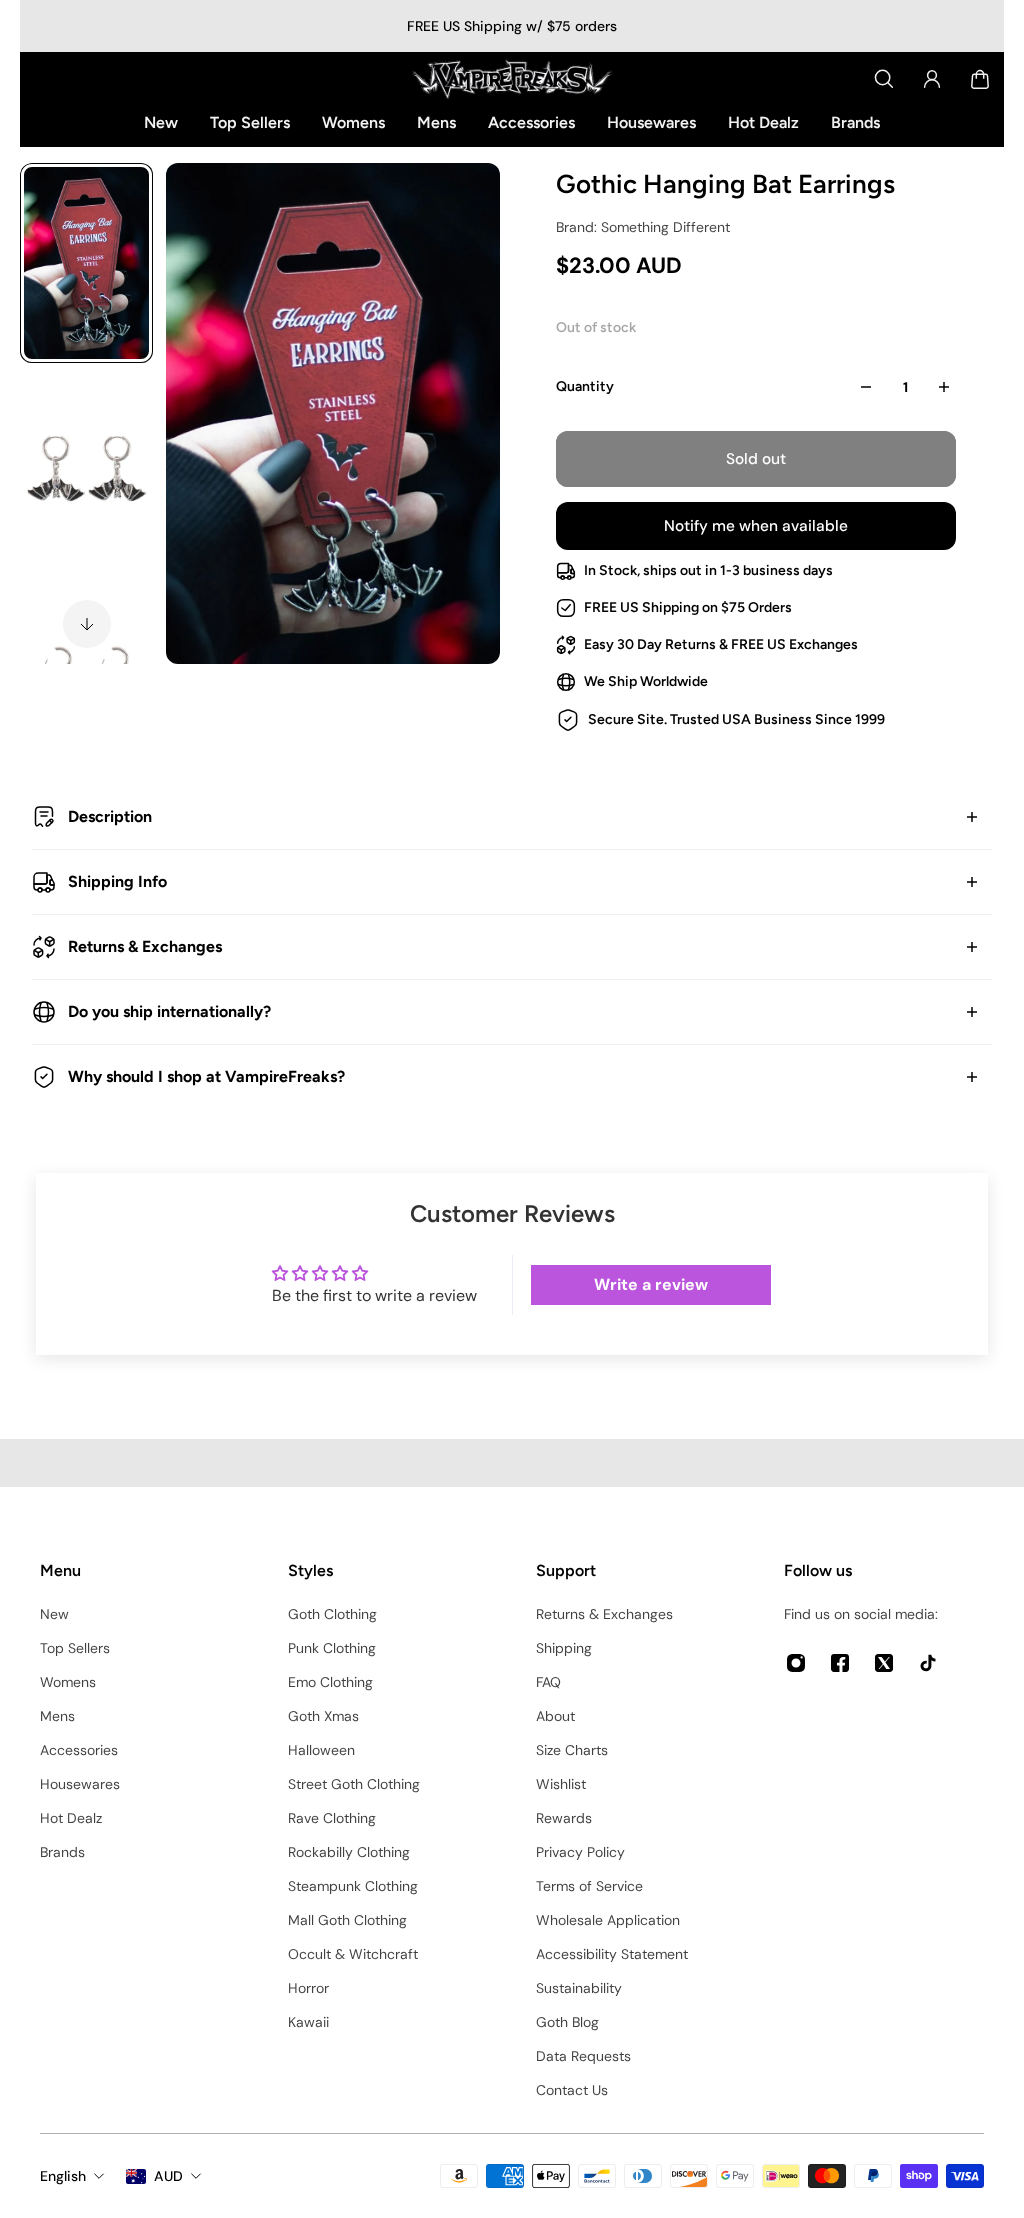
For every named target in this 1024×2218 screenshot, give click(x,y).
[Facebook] (840, 1663)
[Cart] (980, 79)
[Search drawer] (884, 79)
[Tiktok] (928, 1663)
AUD (168, 2176)
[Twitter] (884, 1663)
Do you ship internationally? (169, 1011)
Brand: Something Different (643, 227)
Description (110, 816)
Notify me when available (756, 526)
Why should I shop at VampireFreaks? (206, 1076)
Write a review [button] (651, 1284)
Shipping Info (117, 881)
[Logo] (512, 79)
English (63, 2176)
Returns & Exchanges (145, 946)
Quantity (585, 386)
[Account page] (932, 79)
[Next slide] (87, 624)
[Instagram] (796, 1663)
